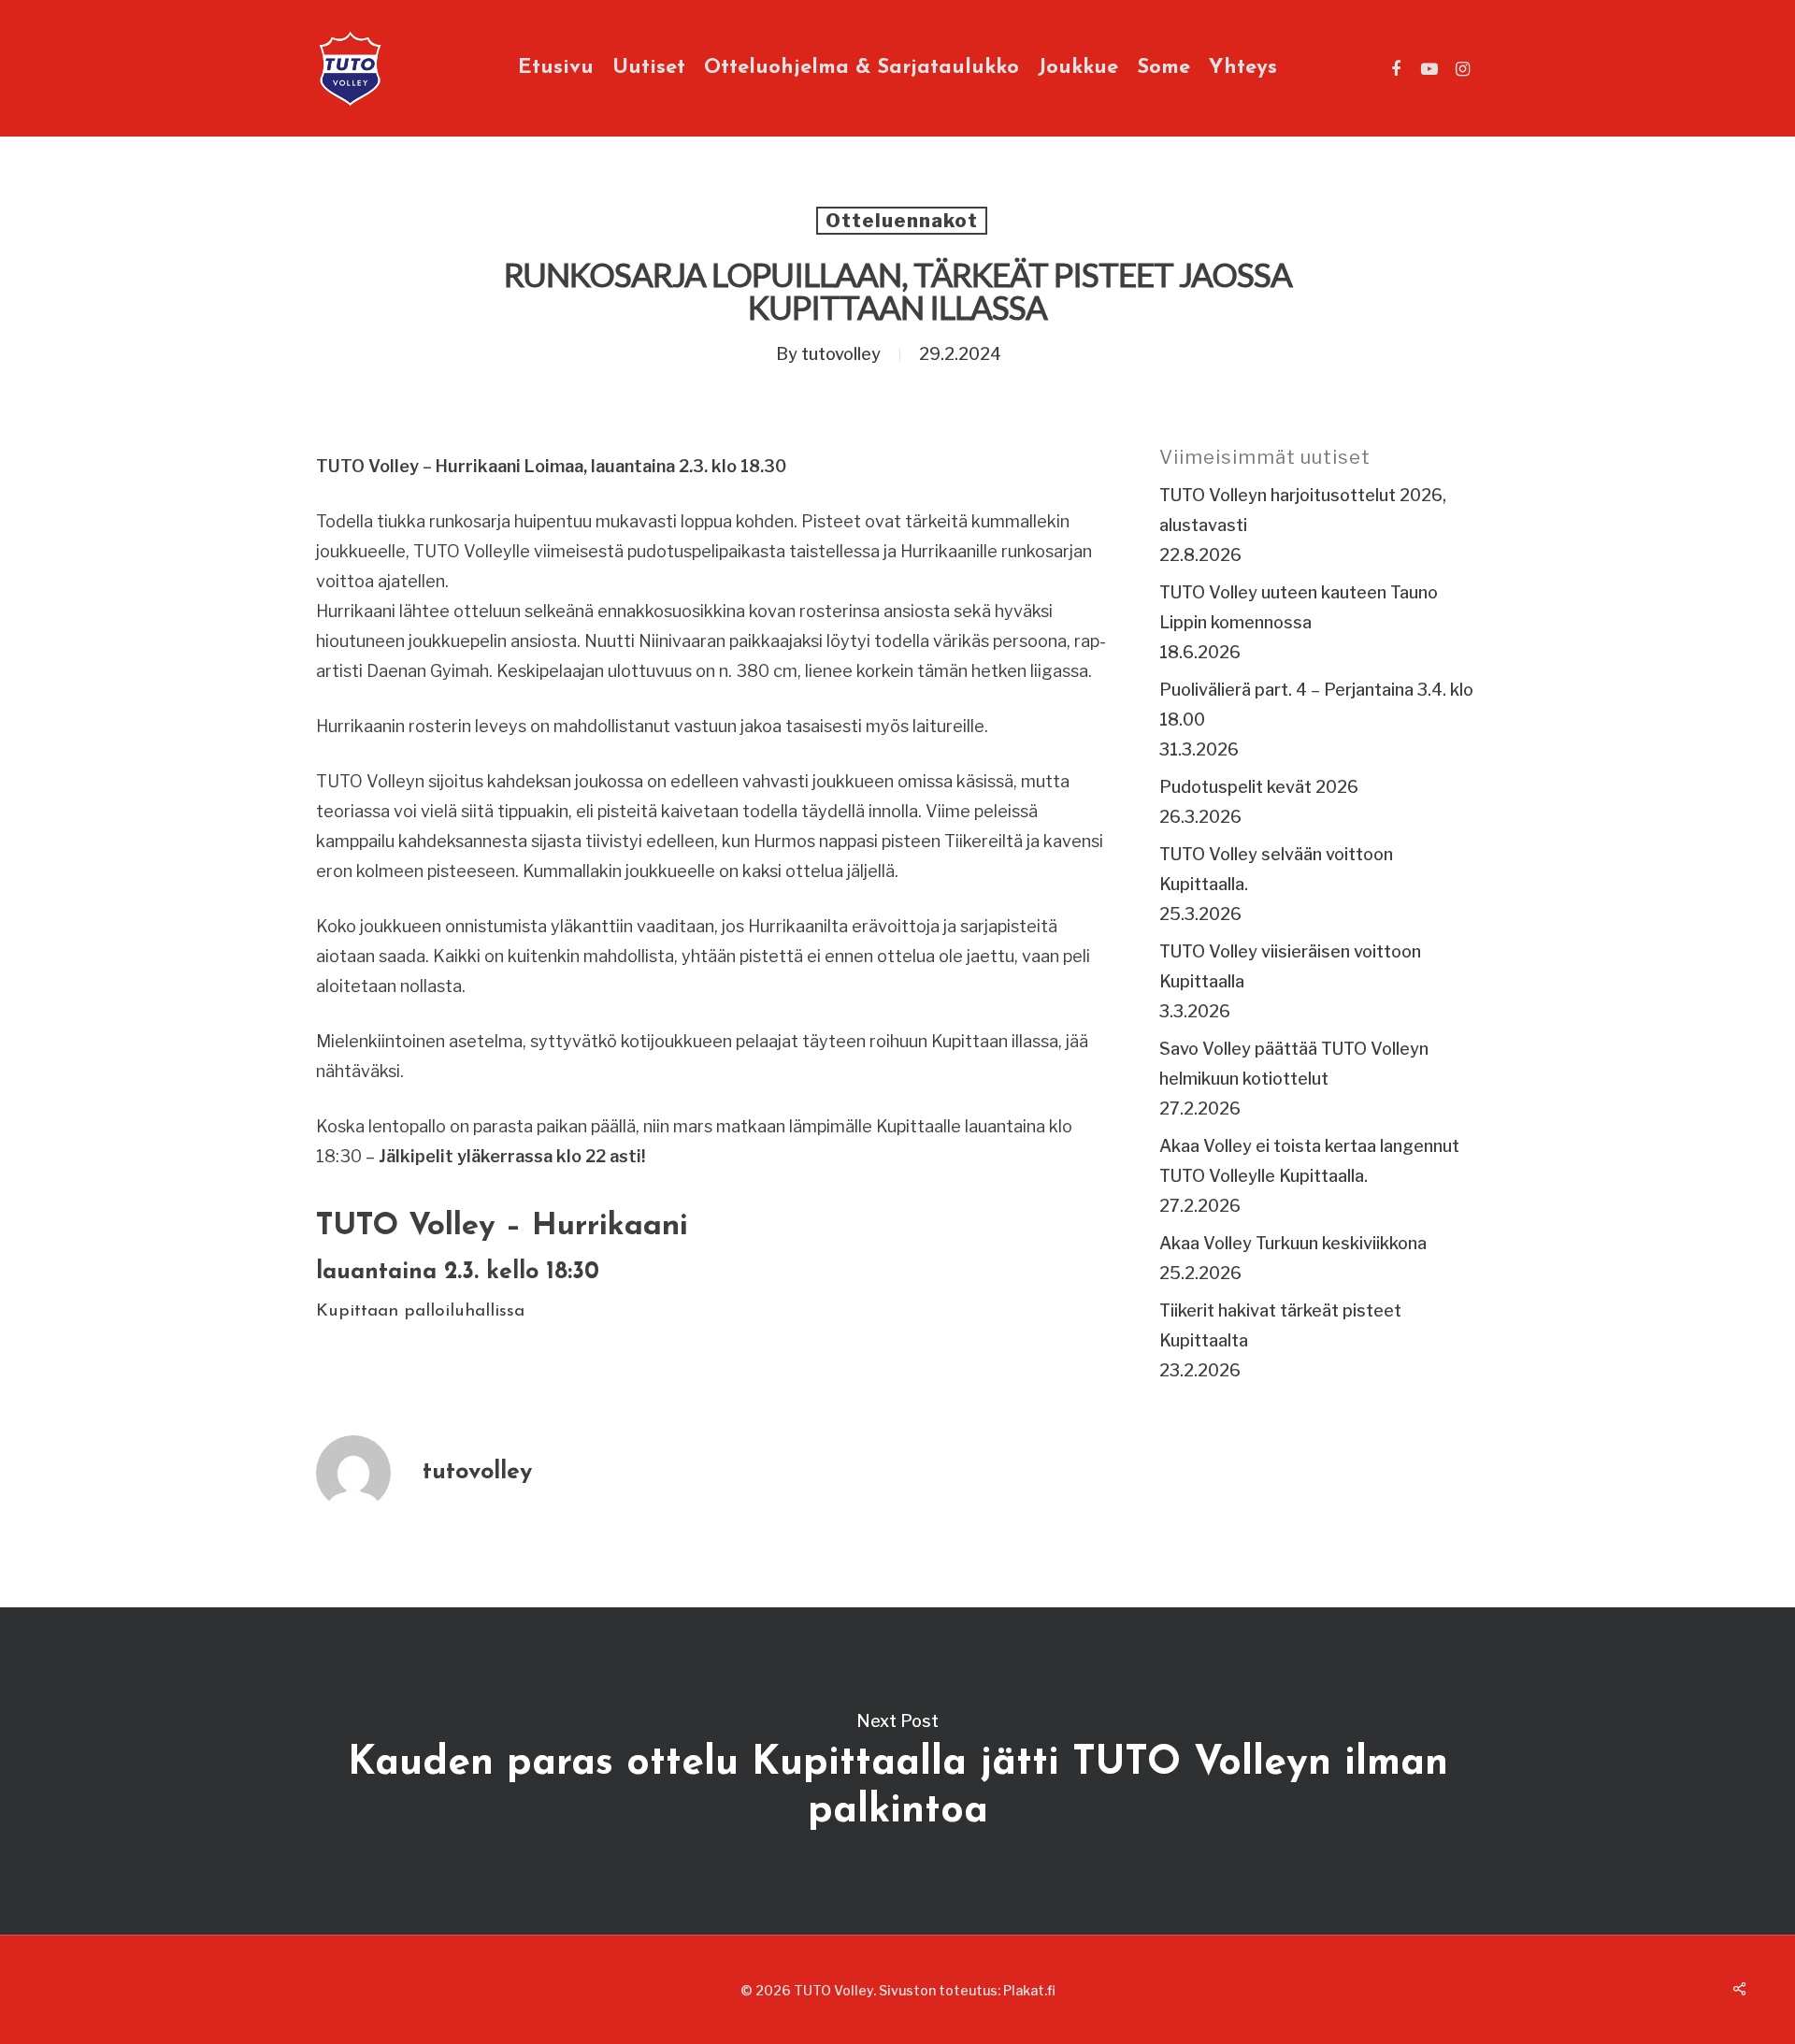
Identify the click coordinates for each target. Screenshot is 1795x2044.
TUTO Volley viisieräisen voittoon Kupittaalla (1290, 966)
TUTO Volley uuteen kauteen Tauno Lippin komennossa (1299, 607)
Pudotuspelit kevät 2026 (1259, 787)
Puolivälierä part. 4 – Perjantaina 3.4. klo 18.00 (1316, 705)
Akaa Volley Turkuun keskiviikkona (1293, 1243)
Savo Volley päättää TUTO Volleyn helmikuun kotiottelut (1294, 1064)
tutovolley (841, 354)
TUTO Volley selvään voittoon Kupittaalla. (1276, 869)
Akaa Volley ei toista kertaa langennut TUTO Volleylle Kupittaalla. (1309, 1161)
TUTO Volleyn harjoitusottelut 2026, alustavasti (1303, 510)
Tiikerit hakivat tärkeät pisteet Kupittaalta (1280, 1325)
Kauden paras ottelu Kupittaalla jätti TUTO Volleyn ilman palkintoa (897, 1771)
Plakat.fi (1029, 1990)
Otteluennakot (902, 221)
